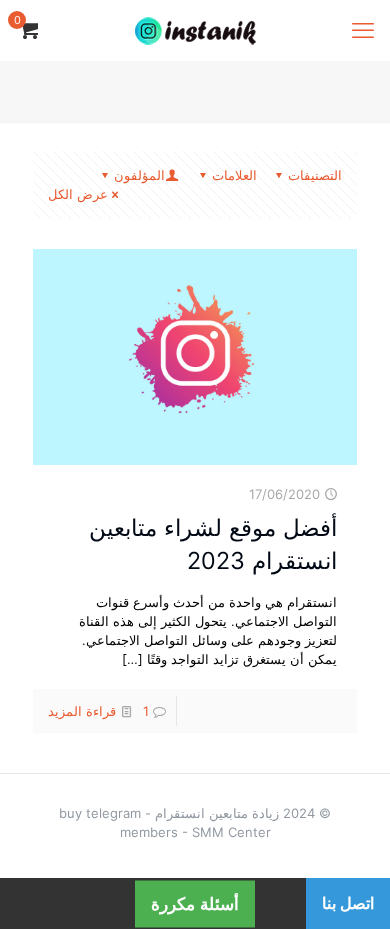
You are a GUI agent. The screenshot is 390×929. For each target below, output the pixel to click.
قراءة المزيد (82, 711)
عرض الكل (78, 194)
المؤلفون (139, 175)
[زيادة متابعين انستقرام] (195, 30)
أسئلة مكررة (195, 903)
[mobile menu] (363, 30)
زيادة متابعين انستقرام (217, 813)
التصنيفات (315, 175)
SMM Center (231, 832)
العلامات (234, 175)
